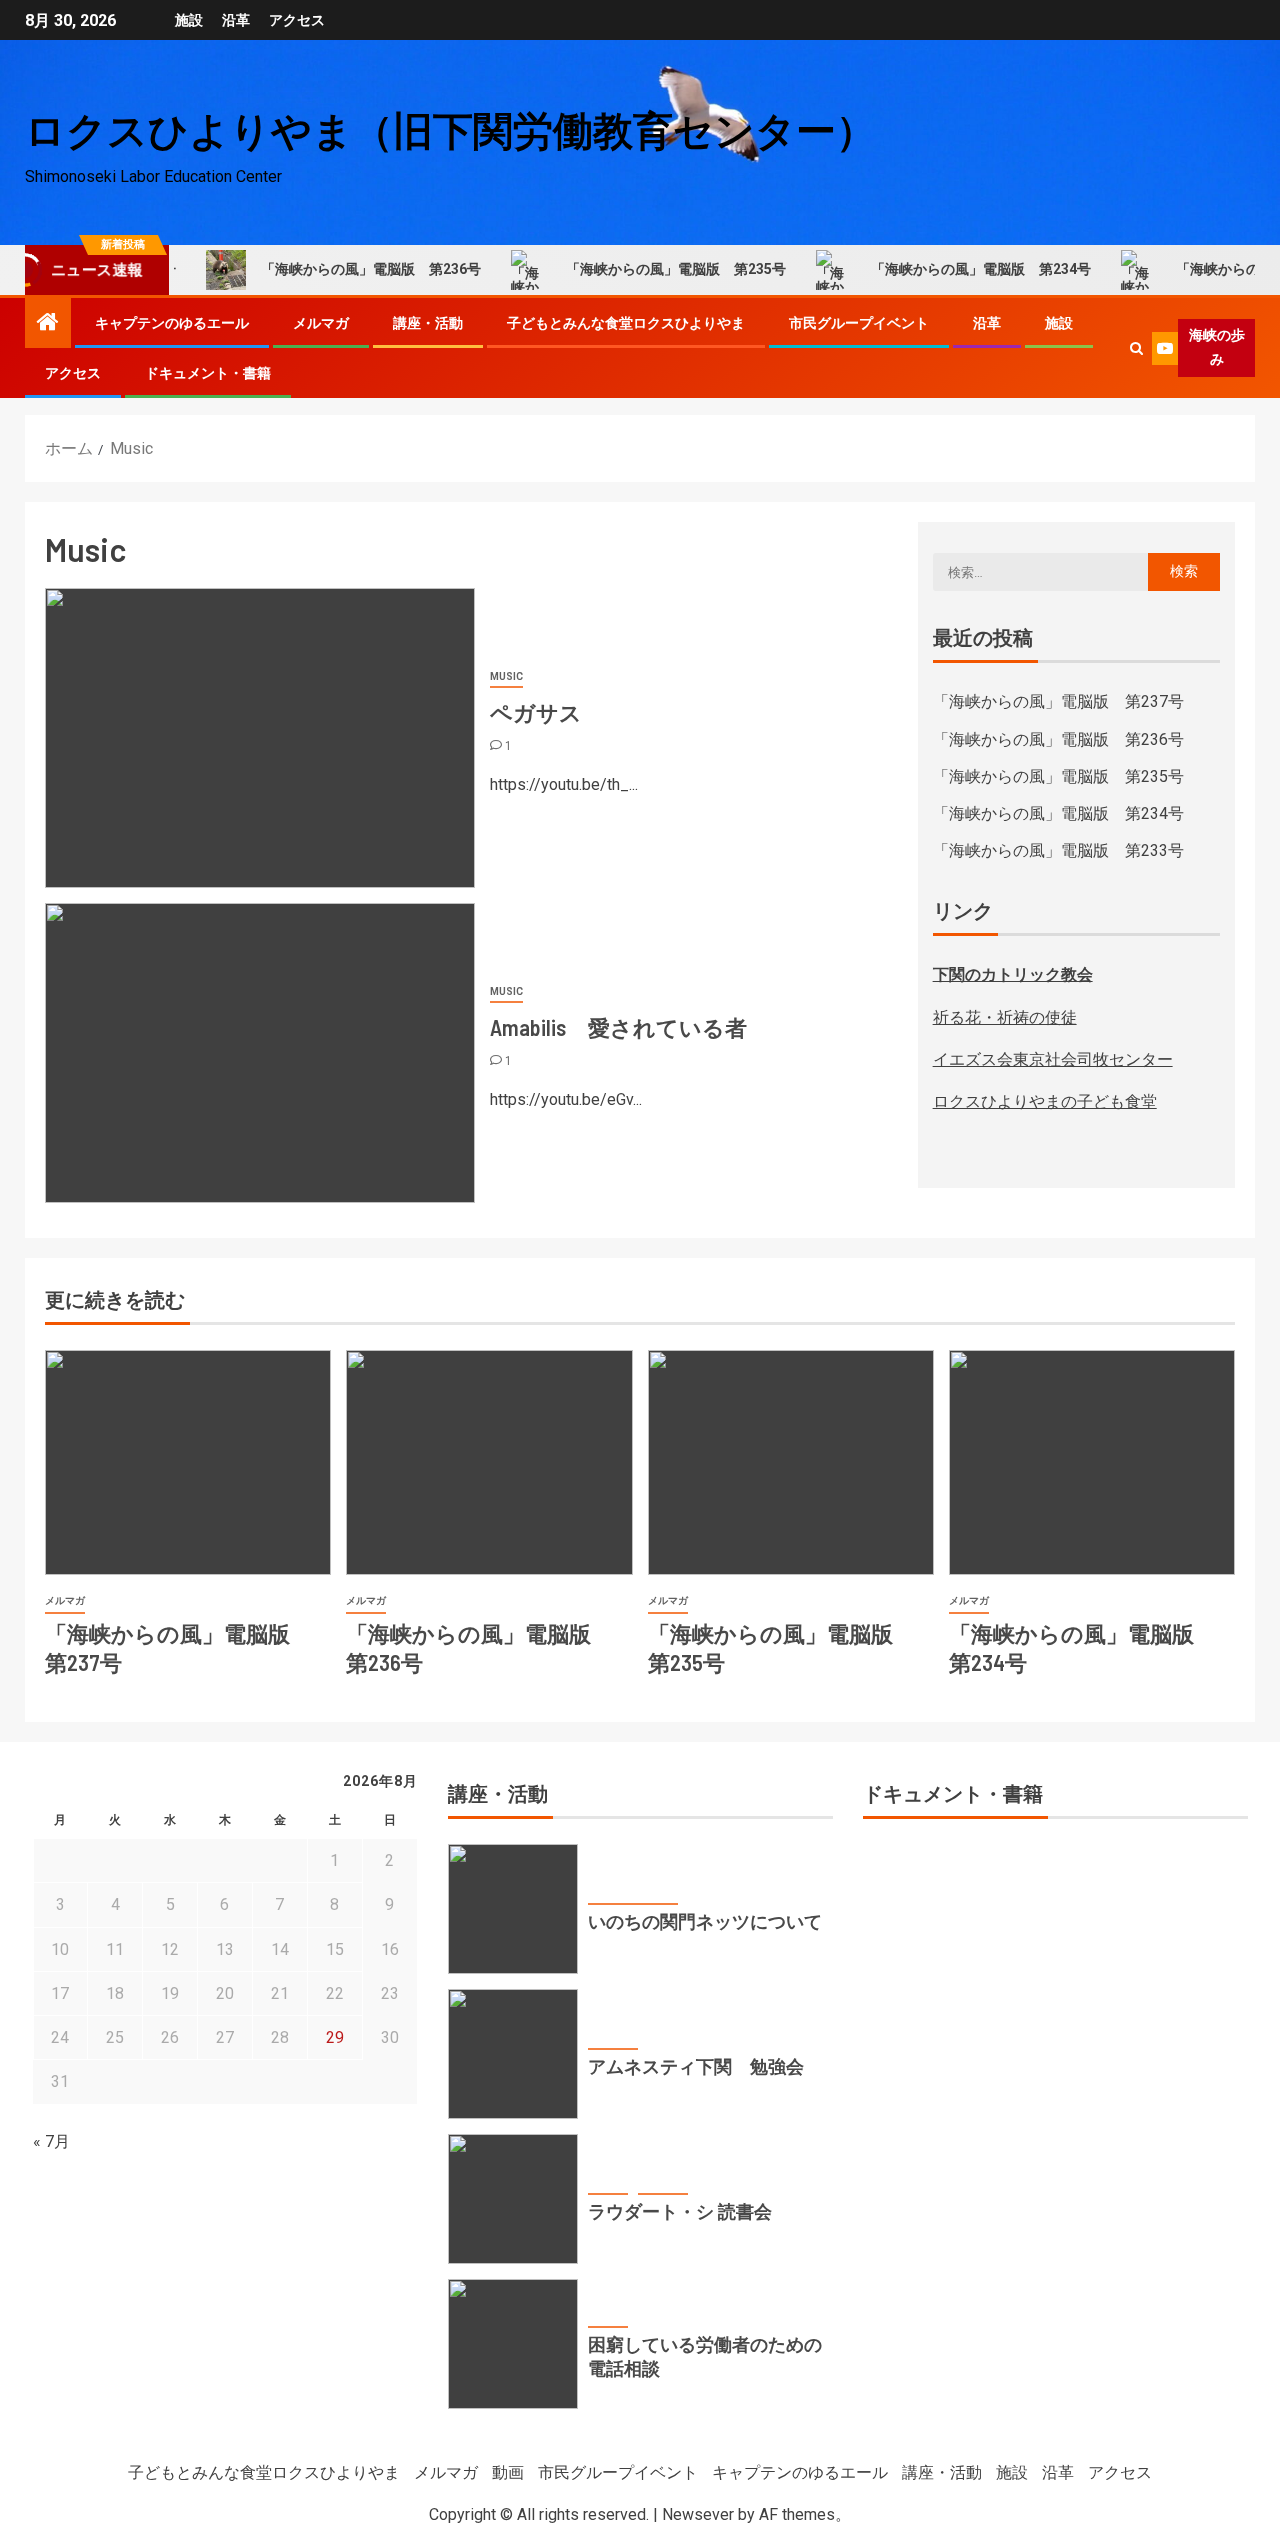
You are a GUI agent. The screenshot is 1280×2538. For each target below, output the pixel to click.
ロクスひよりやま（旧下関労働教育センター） (450, 129)
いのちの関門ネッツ (633, 1891)
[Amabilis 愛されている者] (260, 1053)
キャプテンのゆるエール (172, 323)
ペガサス (536, 712)
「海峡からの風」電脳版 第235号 (640, 269)
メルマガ (321, 323)
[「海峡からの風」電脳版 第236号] (489, 1462)
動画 (508, 2472)
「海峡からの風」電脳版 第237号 (1058, 701)
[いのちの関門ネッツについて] (513, 1909)
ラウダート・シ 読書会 (680, 2211)
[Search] (1136, 348)
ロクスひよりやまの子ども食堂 (1045, 1101)
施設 (189, 20)
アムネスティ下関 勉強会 (696, 2066)
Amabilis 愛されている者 (618, 1027)
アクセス (297, 20)
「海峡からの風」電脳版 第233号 (1058, 850)
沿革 (236, 20)
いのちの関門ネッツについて (705, 1921)
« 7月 (51, 2141)
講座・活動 (428, 323)
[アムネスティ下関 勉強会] (513, 2054)
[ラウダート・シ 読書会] (513, 2199)
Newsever (698, 2514)
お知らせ (608, 2181)
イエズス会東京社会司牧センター (1053, 1059)
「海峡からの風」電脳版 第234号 (945, 269)
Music (506, 676)
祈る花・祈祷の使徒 (1005, 1017)
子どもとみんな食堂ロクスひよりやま (626, 323)
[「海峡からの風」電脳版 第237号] (188, 1462)
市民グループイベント (859, 323)
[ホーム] (48, 324)
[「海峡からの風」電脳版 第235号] (791, 1462)
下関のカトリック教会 (1013, 974)
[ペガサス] (260, 738)
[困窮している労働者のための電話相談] (513, 2344)
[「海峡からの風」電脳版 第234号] (1092, 1462)
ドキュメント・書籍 (208, 373)
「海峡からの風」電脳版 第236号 (335, 269)
